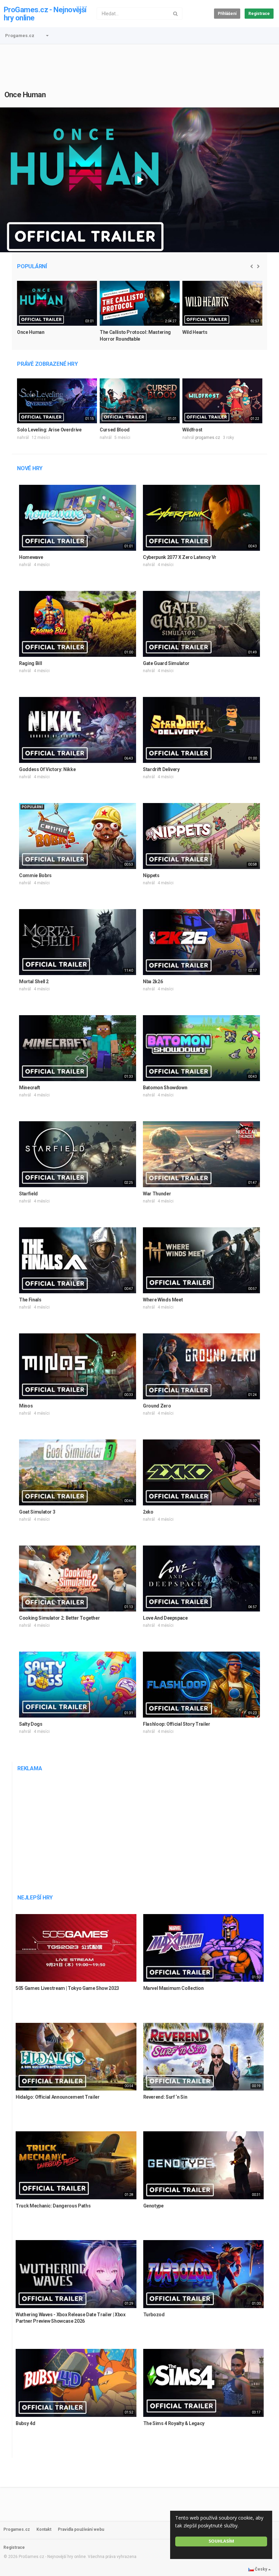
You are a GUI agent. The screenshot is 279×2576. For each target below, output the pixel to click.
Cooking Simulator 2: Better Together (59, 1618)
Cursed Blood (115, 430)
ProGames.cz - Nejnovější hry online (45, 14)
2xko (148, 1512)
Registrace (259, 14)
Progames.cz (20, 36)
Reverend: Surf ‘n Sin (165, 2097)
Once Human (25, 95)
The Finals (30, 1300)
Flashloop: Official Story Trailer (176, 1724)
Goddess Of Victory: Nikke (47, 769)
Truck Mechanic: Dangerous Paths (53, 2206)
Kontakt (44, 2529)
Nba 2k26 (153, 982)
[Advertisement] (139, 63)
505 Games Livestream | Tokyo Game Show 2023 (67, 1988)
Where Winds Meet (163, 1300)
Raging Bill (30, 663)
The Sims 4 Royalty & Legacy (174, 2423)
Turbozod (154, 2315)
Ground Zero (157, 1406)
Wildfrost (192, 430)
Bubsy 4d (25, 2423)
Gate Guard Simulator (166, 663)
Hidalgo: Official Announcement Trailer (58, 2097)
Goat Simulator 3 (37, 1512)
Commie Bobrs (35, 875)
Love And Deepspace (165, 1618)
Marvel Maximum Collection (174, 1988)
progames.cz (208, 438)
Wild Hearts (195, 332)
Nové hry (30, 468)
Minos (26, 1406)
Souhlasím (221, 2541)
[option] (57, 314)
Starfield (28, 1194)
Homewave (31, 557)
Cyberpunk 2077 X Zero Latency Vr (180, 557)
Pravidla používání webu (81, 2529)
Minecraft (30, 1088)
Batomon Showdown (165, 1088)
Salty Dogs (31, 1724)
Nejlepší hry (35, 1898)
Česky (261, 2569)
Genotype (153, 2206)
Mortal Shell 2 (34, 982)
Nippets (151, 875)
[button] (47, 36)
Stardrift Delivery (161, 769)
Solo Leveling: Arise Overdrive (49, 430)
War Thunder (157, 1194)
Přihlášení (227, 14)
